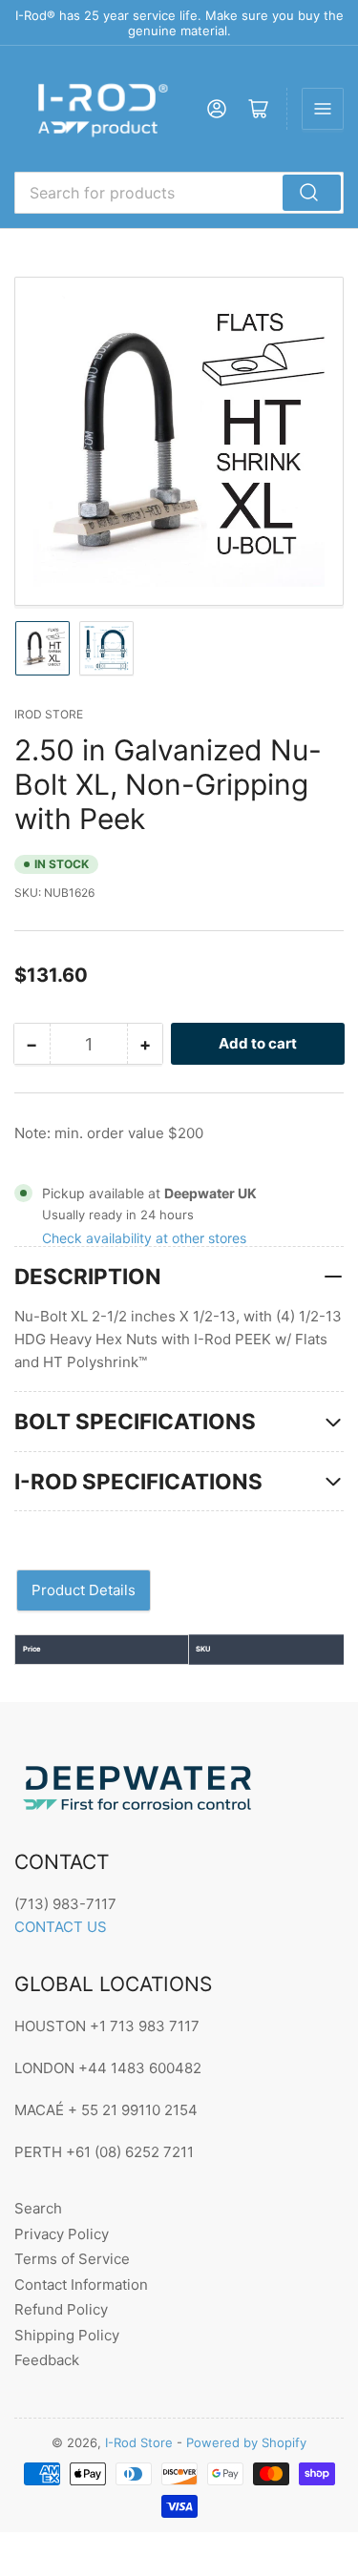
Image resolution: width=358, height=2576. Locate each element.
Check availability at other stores (144, 1238)
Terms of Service (72, 2259)
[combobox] (179, 193)
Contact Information (81, 2285)
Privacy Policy (62, 2234)
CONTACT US (61, 1927)
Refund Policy (61, 2309)
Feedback (47, 2360)
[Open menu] (323, 109)
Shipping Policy (67, 2335)
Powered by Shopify (246, 2442)
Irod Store (49, 714)
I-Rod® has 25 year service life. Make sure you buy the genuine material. (179, 23)
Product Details (84, 1590)
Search (38, 2208)
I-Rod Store (139, 2442)
